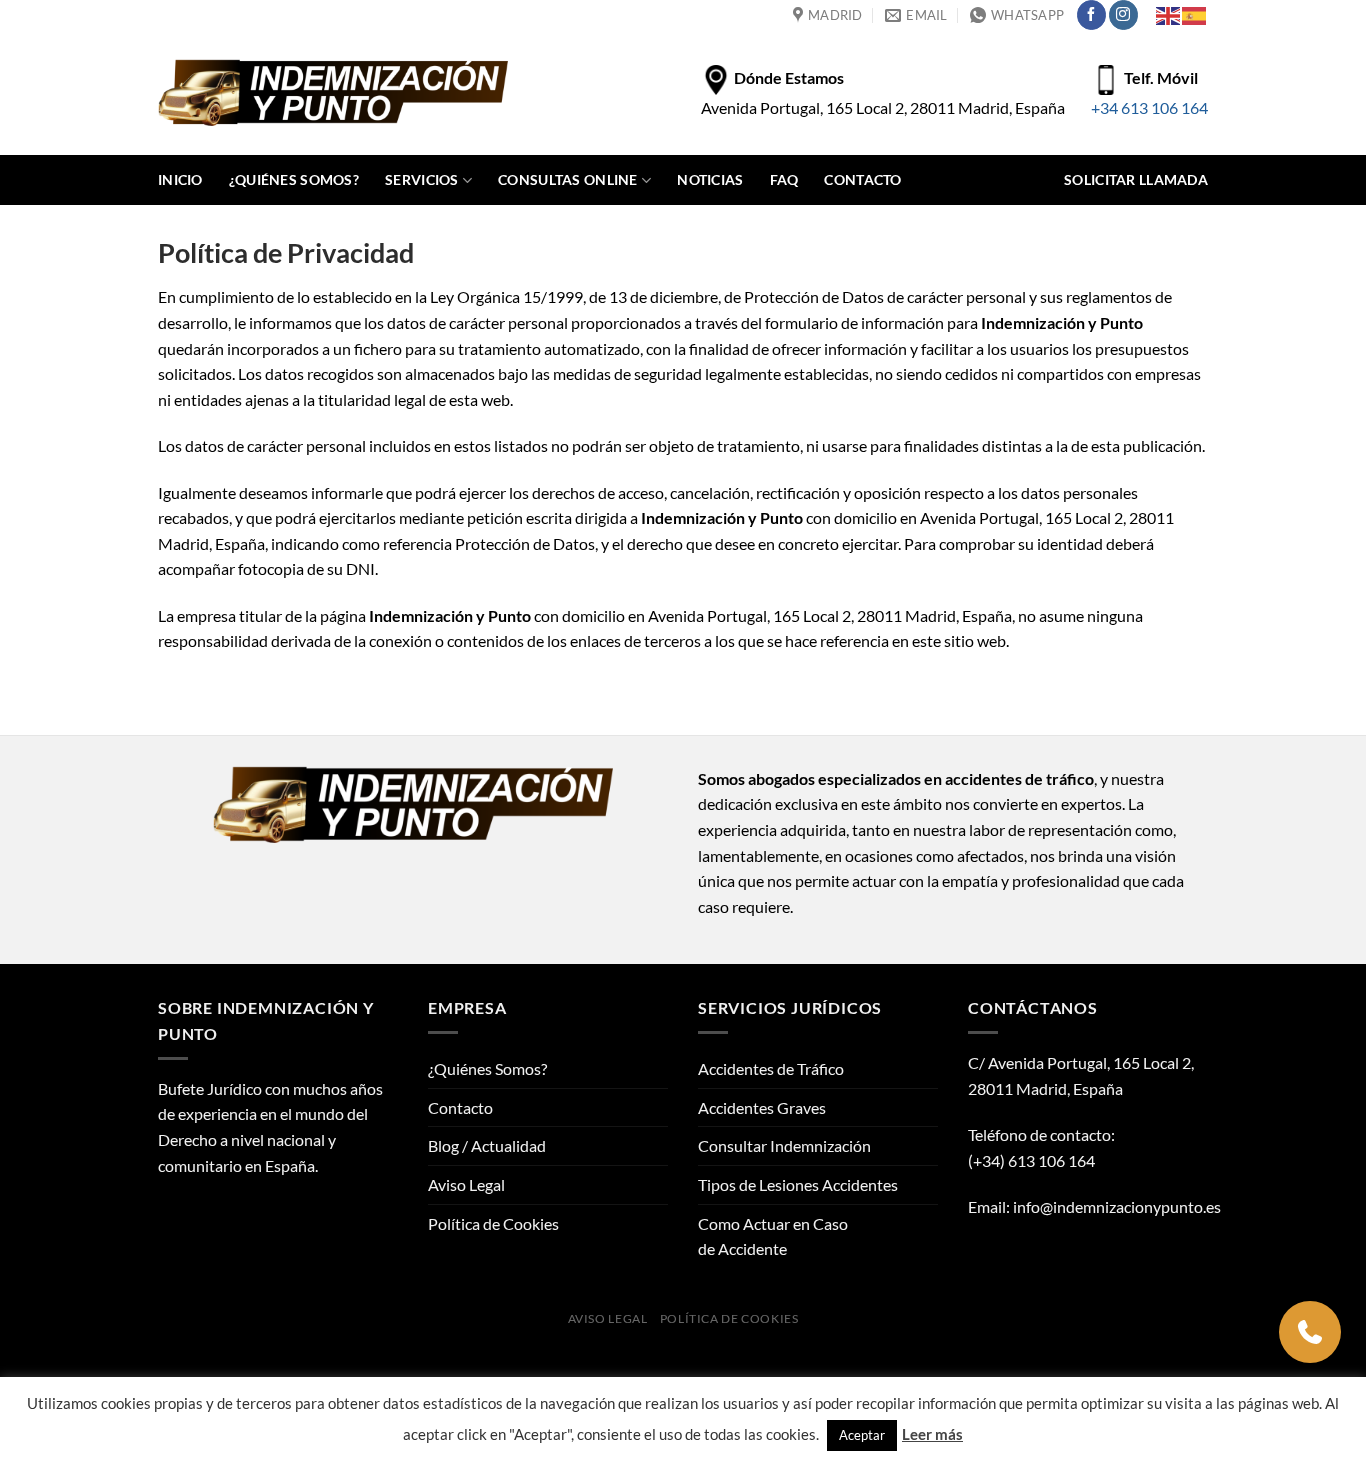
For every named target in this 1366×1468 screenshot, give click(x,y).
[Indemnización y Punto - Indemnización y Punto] (333, 92)
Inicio (180, 179)
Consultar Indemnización (784, 1145)
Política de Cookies (493, 1223)
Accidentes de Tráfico (771, 1068)
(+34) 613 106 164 (1031, 1160)
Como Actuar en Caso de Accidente (773, 1236)
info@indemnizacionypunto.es (1117, 1206)
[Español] (1195, 14)
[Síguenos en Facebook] (1091, 15)
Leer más (932, 1434)
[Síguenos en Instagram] (1123, 15)
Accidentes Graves (762, 1107)
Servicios (422, 179)
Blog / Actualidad (487, 1145)
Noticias (710, 179)
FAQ (784, 179)
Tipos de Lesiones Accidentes (798, 1184)
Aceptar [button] (862, 1435)
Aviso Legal (466, 1184)
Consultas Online (568, 179)
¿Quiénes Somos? (294, 179)
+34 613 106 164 (1149, 107)
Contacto (862, 179)
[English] (1169, 14)
